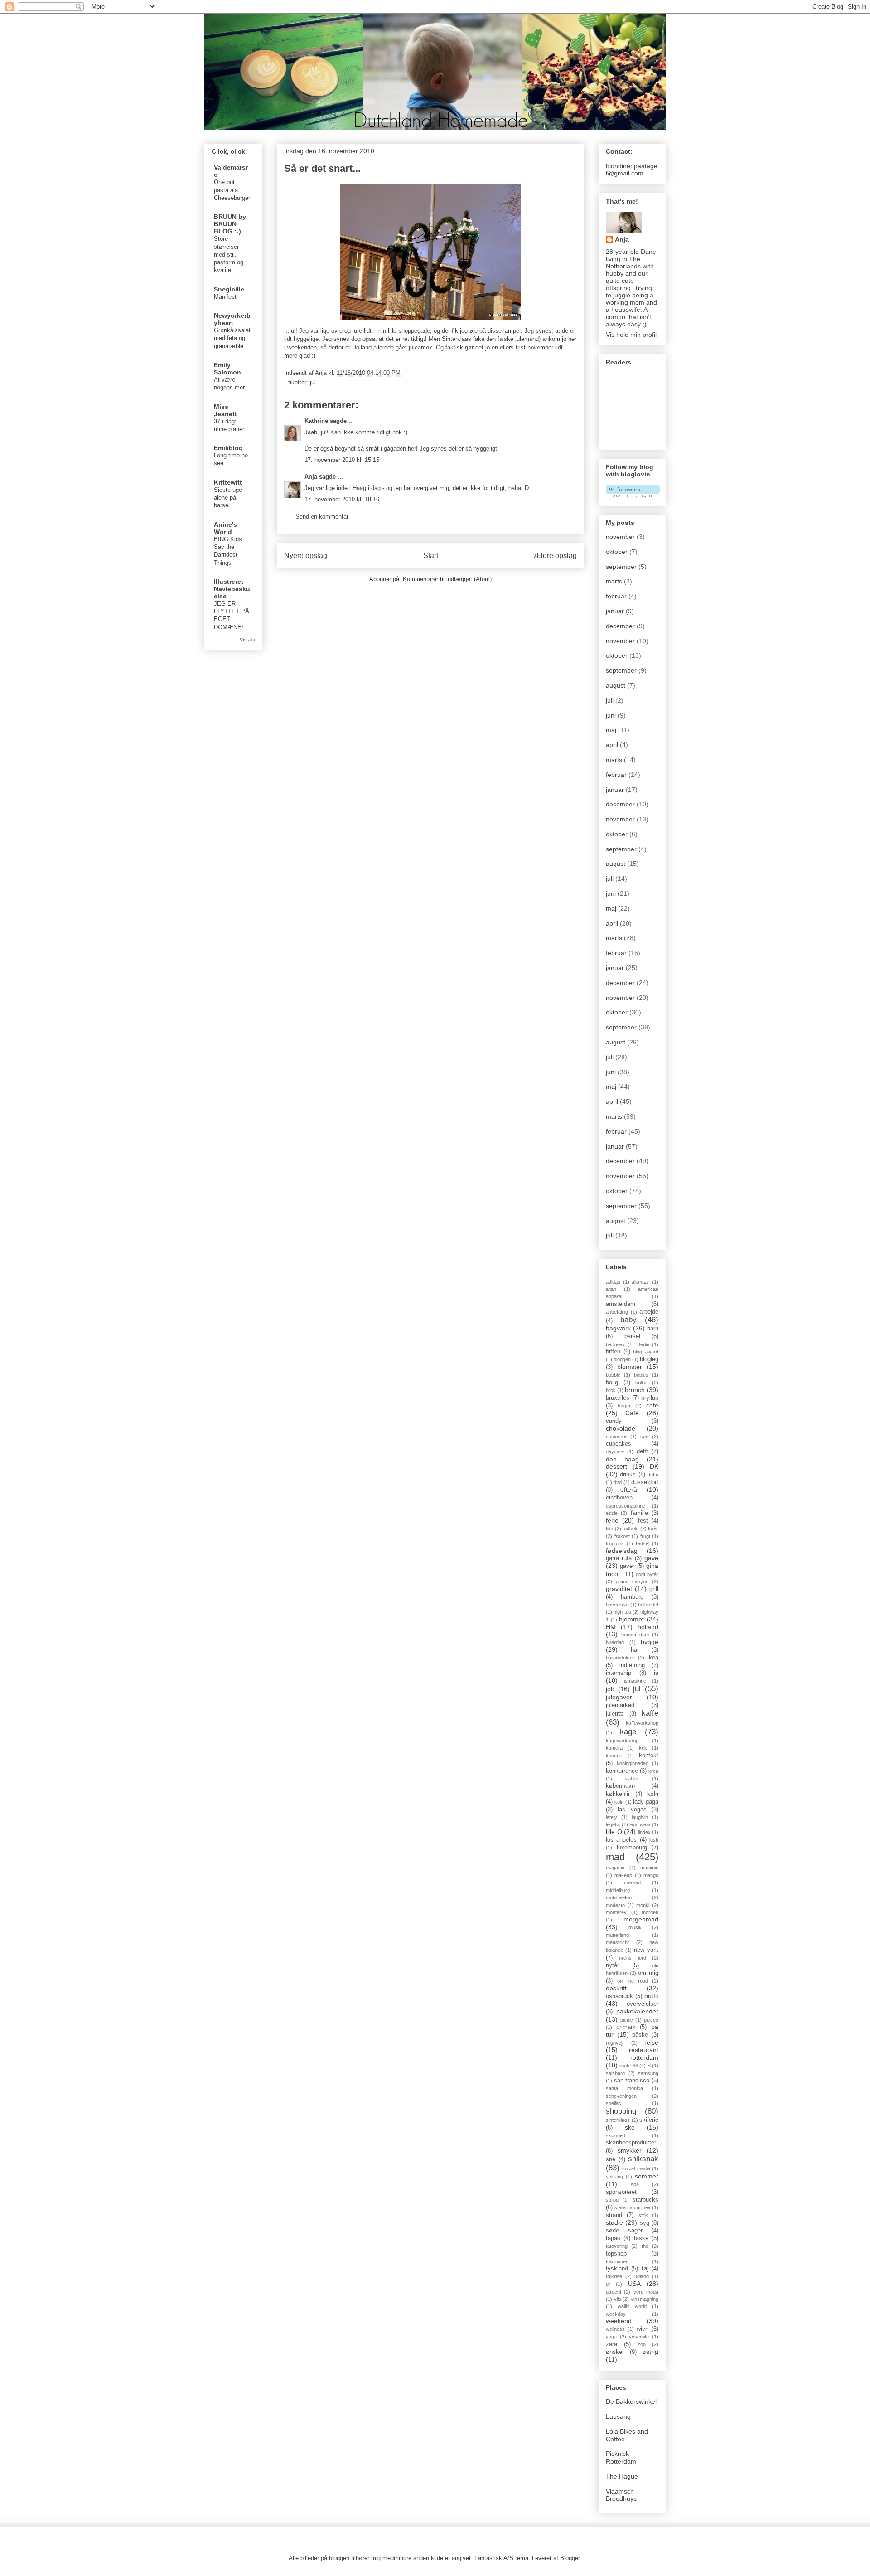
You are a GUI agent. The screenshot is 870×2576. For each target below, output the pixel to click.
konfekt (649, 1756)
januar (615, 611)
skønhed (616, 2135)
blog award (646, 1352)
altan (611, 1289)
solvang (614, 2177)
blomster (630, 1367)
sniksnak (643, 2159)
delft (642, 1451)
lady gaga (646, 1802)
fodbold (631, 1528)
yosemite (639, 2337)
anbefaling (617, 1312)
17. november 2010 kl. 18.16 (342, 499)
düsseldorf (645, 1482)
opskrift (616, 1988)
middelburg (618, 1890)
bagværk (618, 1328)
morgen (650, 1912)
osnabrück (619, 1996)
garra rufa (619, 1558)
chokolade (621, 1428)
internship (619, 1673)
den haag (622, 1459)
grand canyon (632, 1581)
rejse (651, 2042)
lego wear (640, 1824)
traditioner (617, 2261)
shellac (614, 2103)
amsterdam (621, 1304)
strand (614, 2215)
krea (653, 1771)
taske (641, 2238)
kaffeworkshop (642, 1723)
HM (611, 1627)
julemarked (620, 1705)
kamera (614, 1748)
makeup (623, 1875)
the (645, 2246)
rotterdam (644, 2057)
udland (642, 2276)
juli (610, 700)
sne (611, 2159)
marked (632, 1882)
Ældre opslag (555, 555)
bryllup (650, 1398)
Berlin (643, 1344)
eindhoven (619, 1498)
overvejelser (643, 2004)
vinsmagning (645, 2299)
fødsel (643, 1543)
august (616, 685)
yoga (611, 2337)
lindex (644, 1832)
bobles (641, 1375)
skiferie (649, 2120)
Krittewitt (228, 482)
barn (653, 1329)
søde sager (624, 2231)
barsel (632, 1336)
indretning (632, 1665)
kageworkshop (622, 1741)
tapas (613, 2238)
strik (643, 2215)
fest (643, 1521)
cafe (652, 1405)
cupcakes (619, 1444)
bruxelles (618, 1398)
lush (654, 1840)
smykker (630, 2150)
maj (611, 730)
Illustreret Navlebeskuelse (232, 589)
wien (643, 2329)
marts (614, 581)
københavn (620, 1786)
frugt (645, 1536)
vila (618, 2299)
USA (634, 2284)
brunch (635, 1390)
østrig (650, 2352)
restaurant (644, 2050)
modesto (615, 1905)
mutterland (617, 1935)
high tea (622, 1612)
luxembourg (632, 1848)
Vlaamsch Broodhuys (621, 2495)
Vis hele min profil (631, 335)
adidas (613, 1282)
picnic (627, 2020)
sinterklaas (618, 2120)
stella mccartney (633, 2207)
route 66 (628, 2066)
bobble (613, 1375)
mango (651, 1875)
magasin (615, 1868)
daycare (615, 1451)
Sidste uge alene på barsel (228, 498)
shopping (621, 2111)
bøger (624, 1406)
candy (614, 1421)
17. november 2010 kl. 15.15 (342, 460)
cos (644, 1436)
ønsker (615, 2352)
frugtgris (615, 1543)
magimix (649, 1868)
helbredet (648, 1605)
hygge (650, 1642)
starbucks (645, 2200)
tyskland (617, 2269)
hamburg (632, 1597)
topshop (616, 2254)
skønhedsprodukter (631, 2143)
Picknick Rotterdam (621, 2457)
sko (630, 2127)
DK (654, 1466)
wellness (615, 2329)
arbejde (649, 1312)
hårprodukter (620, 1658)
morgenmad (641, 1919)
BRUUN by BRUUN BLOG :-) (230, 224)
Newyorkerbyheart (232, 319)
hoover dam (635, 1635)
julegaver (619, 1697)
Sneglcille (229, 289)
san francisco (632, 2081)
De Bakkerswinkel (631, 2401)
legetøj (613, 1824)
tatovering (617, 2246)
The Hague (622, 2476)
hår (635, 1650)
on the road (633, 1981)
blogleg (649, 1359)
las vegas (632, 1810)
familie (639, 1513)
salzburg (615, 2073)
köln (619, 1802)
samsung (648, 2073)
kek (643, 1748)
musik (635, 1927)
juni (611, 715)
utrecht (614, 2292)
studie (614, 2222)
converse (616, 1436)
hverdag (615, 1642)
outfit (651, 1996)
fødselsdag (622, 1551)
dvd (618, 1482)
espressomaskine (626, 1506)
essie (612, 1513)
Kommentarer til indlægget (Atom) (447, 579)
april (612, 745)
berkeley (615, 1344)
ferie (612, 1520)
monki (643, 1905)
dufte (653, 1475)
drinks (628, 1475)
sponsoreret (621, 2192)
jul (313, 382)
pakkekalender (637, 2011)
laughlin (640, 1817)
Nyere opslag (306, 555)
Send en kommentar (322, 517)
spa (635, 2184)
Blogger (570, 2558)
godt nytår (647, 1574)
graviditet (619, 1589)
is (656, 1673)
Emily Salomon (227, 369)
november (620, 537)
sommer (647, 2176)
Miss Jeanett (225, 410)
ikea (653, 1658)
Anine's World (225, 528)
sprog (612, 2200)
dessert (616, 1466)
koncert (614, 1756)
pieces (651, 2020)
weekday (616, 2314)
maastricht (617, 1942)
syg (645, 2223)
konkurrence (622, 1771)
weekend (619, 2321)
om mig (648, 1973)
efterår (630, 1489)
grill (654, 1589)
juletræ (615, 1714)
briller (641, 1383)
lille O (614, 1832)
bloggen (622, 1359)
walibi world (632, 2306)
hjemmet (631, 1619)
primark (626, 2027)
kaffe (650, 1713)
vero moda (646, 2292)
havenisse (617, 1605)
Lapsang (618, 2416)
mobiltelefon (619, 1897)
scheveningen (621, 2096)
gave (651, 1558)
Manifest (225, 297)
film (609, 1528)
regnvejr (615, 2043)
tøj (645, 2269)
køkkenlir (618, 1794)
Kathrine (316, 421)
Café (632, 1413)
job (610, 1689)
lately (611, 1817)
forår (653, 1528)
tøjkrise (614, 2276)
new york (646, 1950)
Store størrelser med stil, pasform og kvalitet (229, 254)
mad (615, 1857)
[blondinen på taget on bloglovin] (633, 495)
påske (640, 2035)
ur (608, 2284)
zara (611, 2344)
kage (628, 1732)
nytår (612, 1965)
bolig (612, 1383)
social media (636, 2168)
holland (648, 1627)
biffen (613, 1352)
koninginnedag (633, 1763)
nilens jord (632, 1958)
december (620, 626)
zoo (642, 2344)
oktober (617, 552)
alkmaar (640, 1282)
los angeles (621, 1840)
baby (628, 1320)
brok (611, 1390)
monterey (616, 1912)
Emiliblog (228, 448)
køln (653, 1794)
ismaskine (635, 1681)
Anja (311, 477)
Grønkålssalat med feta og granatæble (232, 338)
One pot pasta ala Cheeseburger (232, 190)
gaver (627, 1566)
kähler (632, 1779)
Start (431, 555)
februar (616, 596)
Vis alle (247, 640)
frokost (622, 1536)
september (621, 567)
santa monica (624, 2088)
